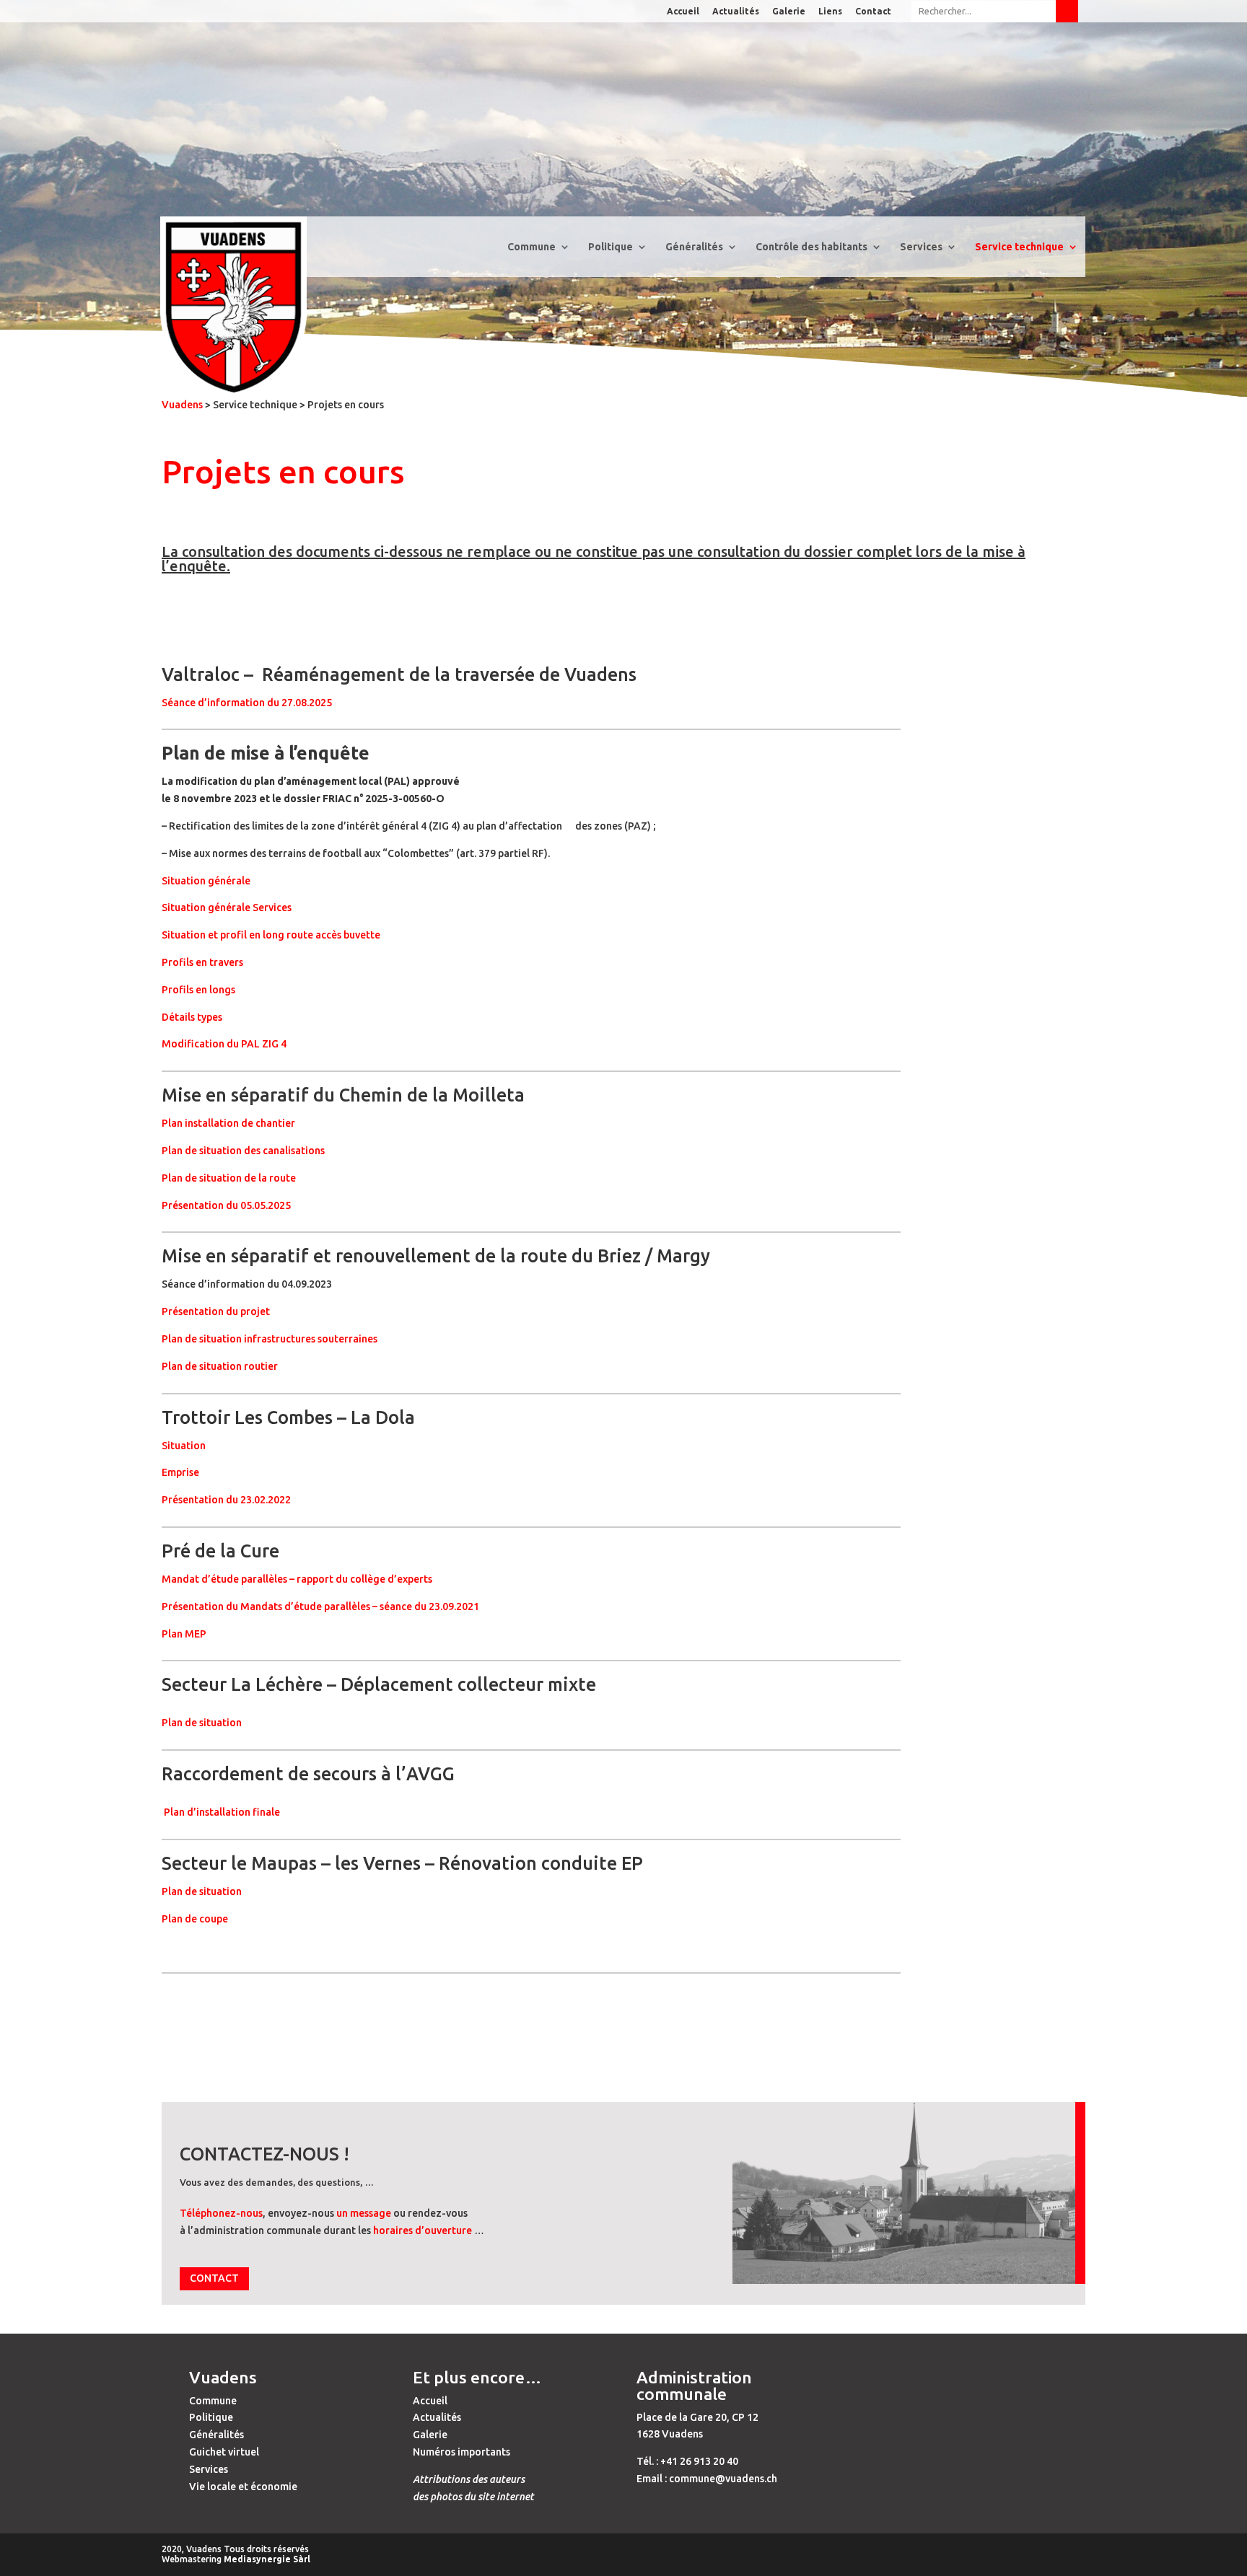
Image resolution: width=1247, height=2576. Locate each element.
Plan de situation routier (221, 1366)
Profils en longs (198, 990)
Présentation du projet (216, 1311)
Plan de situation (203, 1723)
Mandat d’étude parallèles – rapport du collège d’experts (297, 1579)
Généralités (216, 2435)
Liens (830, 12)
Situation (184, 1446)
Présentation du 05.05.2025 (226, 1205)
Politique (211, 2417)
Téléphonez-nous (221, 2213)
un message (364, 2213)
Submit (1067, 11)
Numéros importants (461, 2452)
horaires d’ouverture (423, 2230)
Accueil (683, 12)
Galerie (789, 12)
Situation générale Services (227, 907)
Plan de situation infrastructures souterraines (270, 1339)
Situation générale (206, 881)
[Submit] (995, 11)
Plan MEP (185, 1634)
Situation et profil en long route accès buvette (271, 935)
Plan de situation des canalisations (243, 1151)
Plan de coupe (196, 1919)
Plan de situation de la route (229, 1178)
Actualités (736, 12)
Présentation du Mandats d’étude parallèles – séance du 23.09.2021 (320, 1606)
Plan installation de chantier (229, 1123)
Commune (213, 2401)
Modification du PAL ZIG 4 (224, 1044)
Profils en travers (202, 962)
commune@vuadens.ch (723, 2479)
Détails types (192, 1017)
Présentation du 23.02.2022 (226, 1500)
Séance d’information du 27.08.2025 (247, 703)
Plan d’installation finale (221, 1812)
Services (209, 2469)
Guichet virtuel (224, 2452)
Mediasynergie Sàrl (267, 2559)
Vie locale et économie (243, 2487)
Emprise (180, 1472)
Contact (873, 12)
